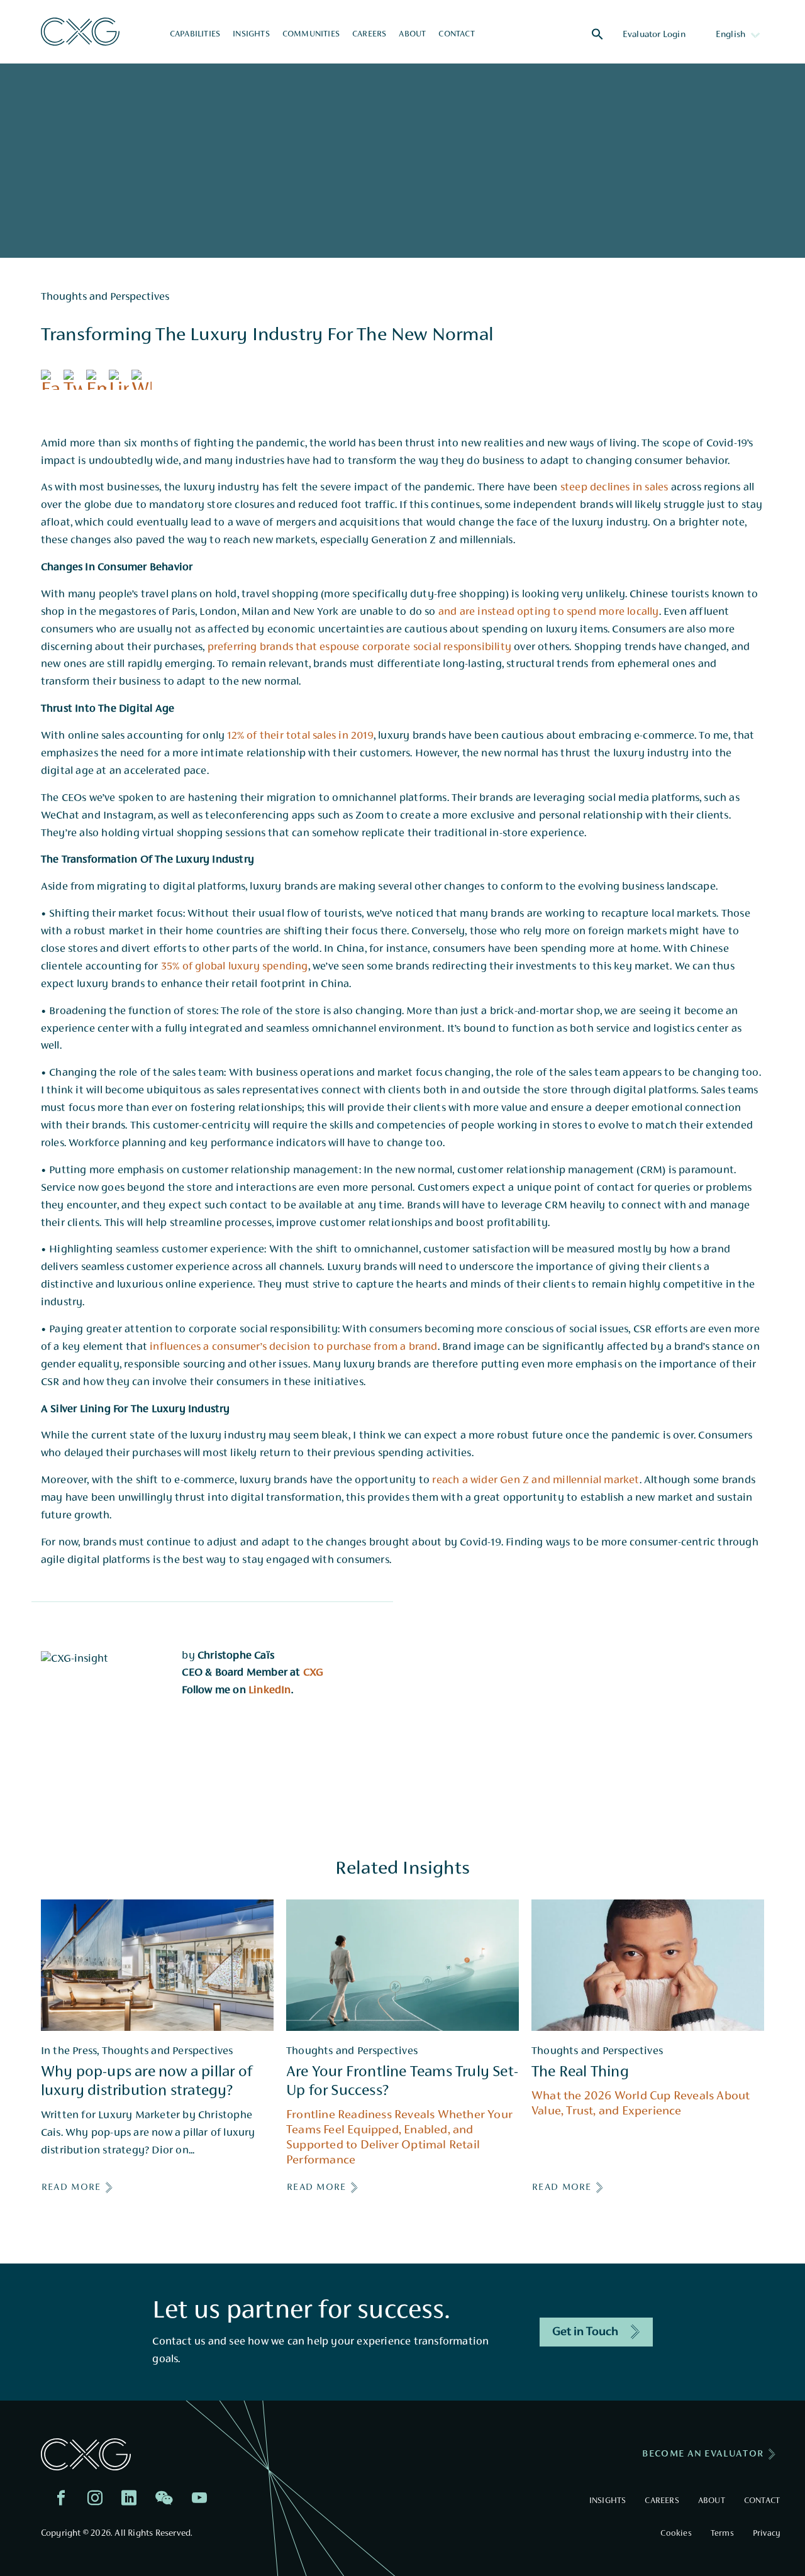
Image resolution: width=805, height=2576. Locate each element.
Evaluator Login (654, 35)
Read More (71, 2187)
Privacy (766, 2534)
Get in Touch (585, 2332)
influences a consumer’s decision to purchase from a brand (293, 1347)
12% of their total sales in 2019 (300, 736)
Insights (251, 35)
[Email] (97, 382)
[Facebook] (52, 382)
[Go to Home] (80, 32)
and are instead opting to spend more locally (549, 612)
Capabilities (195, 35)
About (412, 35)
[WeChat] (167, 2501)
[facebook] (64, 2501)
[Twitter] (75, 382)
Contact (456, 35)
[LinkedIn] (120, 382)
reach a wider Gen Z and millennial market (536, 1481)
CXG (314, 1673)
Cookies (676, 2534)
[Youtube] (203, 2501)
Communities (311, 35)
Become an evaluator (703, 2454)
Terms (722, 2534)
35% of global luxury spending (235, 967)
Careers (369, 35)
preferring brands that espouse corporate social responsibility (359, 648)
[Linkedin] (132, 2501)
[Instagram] (98, 2501)
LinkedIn (270, 1691)
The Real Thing (580, 2073)
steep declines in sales (614, 488)
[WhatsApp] (143, 382)
